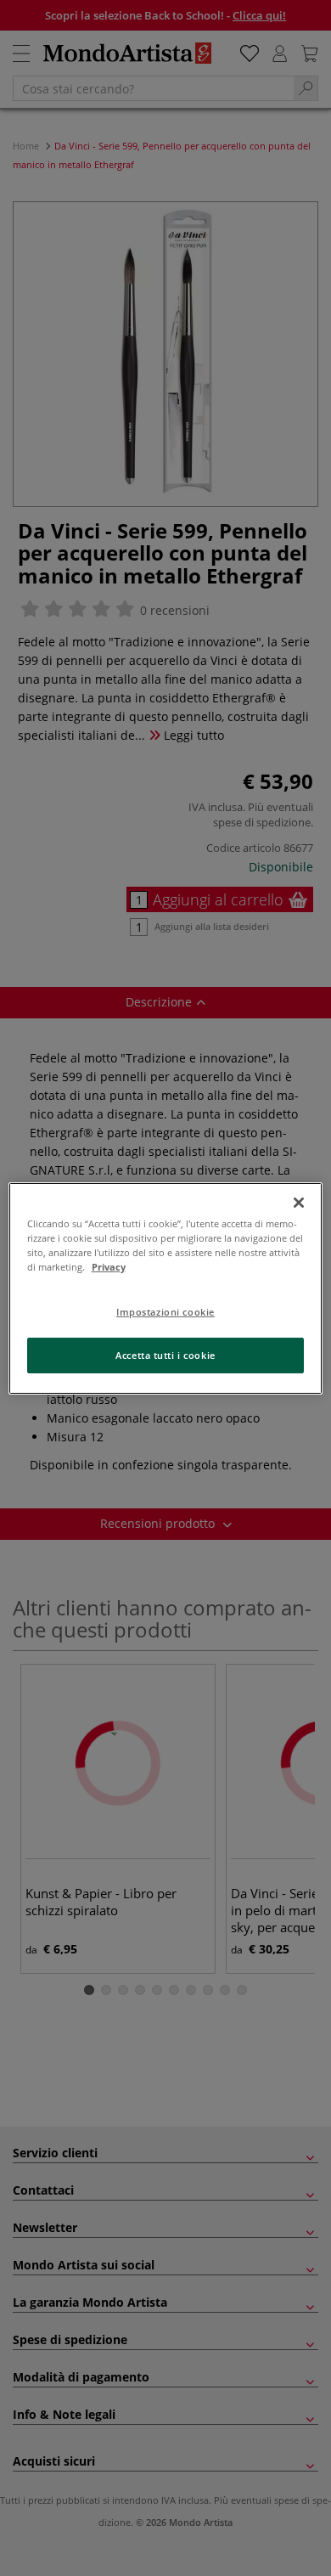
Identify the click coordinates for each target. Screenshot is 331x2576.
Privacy (109, 1267)
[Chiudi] (299, 1202)
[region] (166, 1288)
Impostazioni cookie (165, 1312)
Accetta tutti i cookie (165, 1355)
